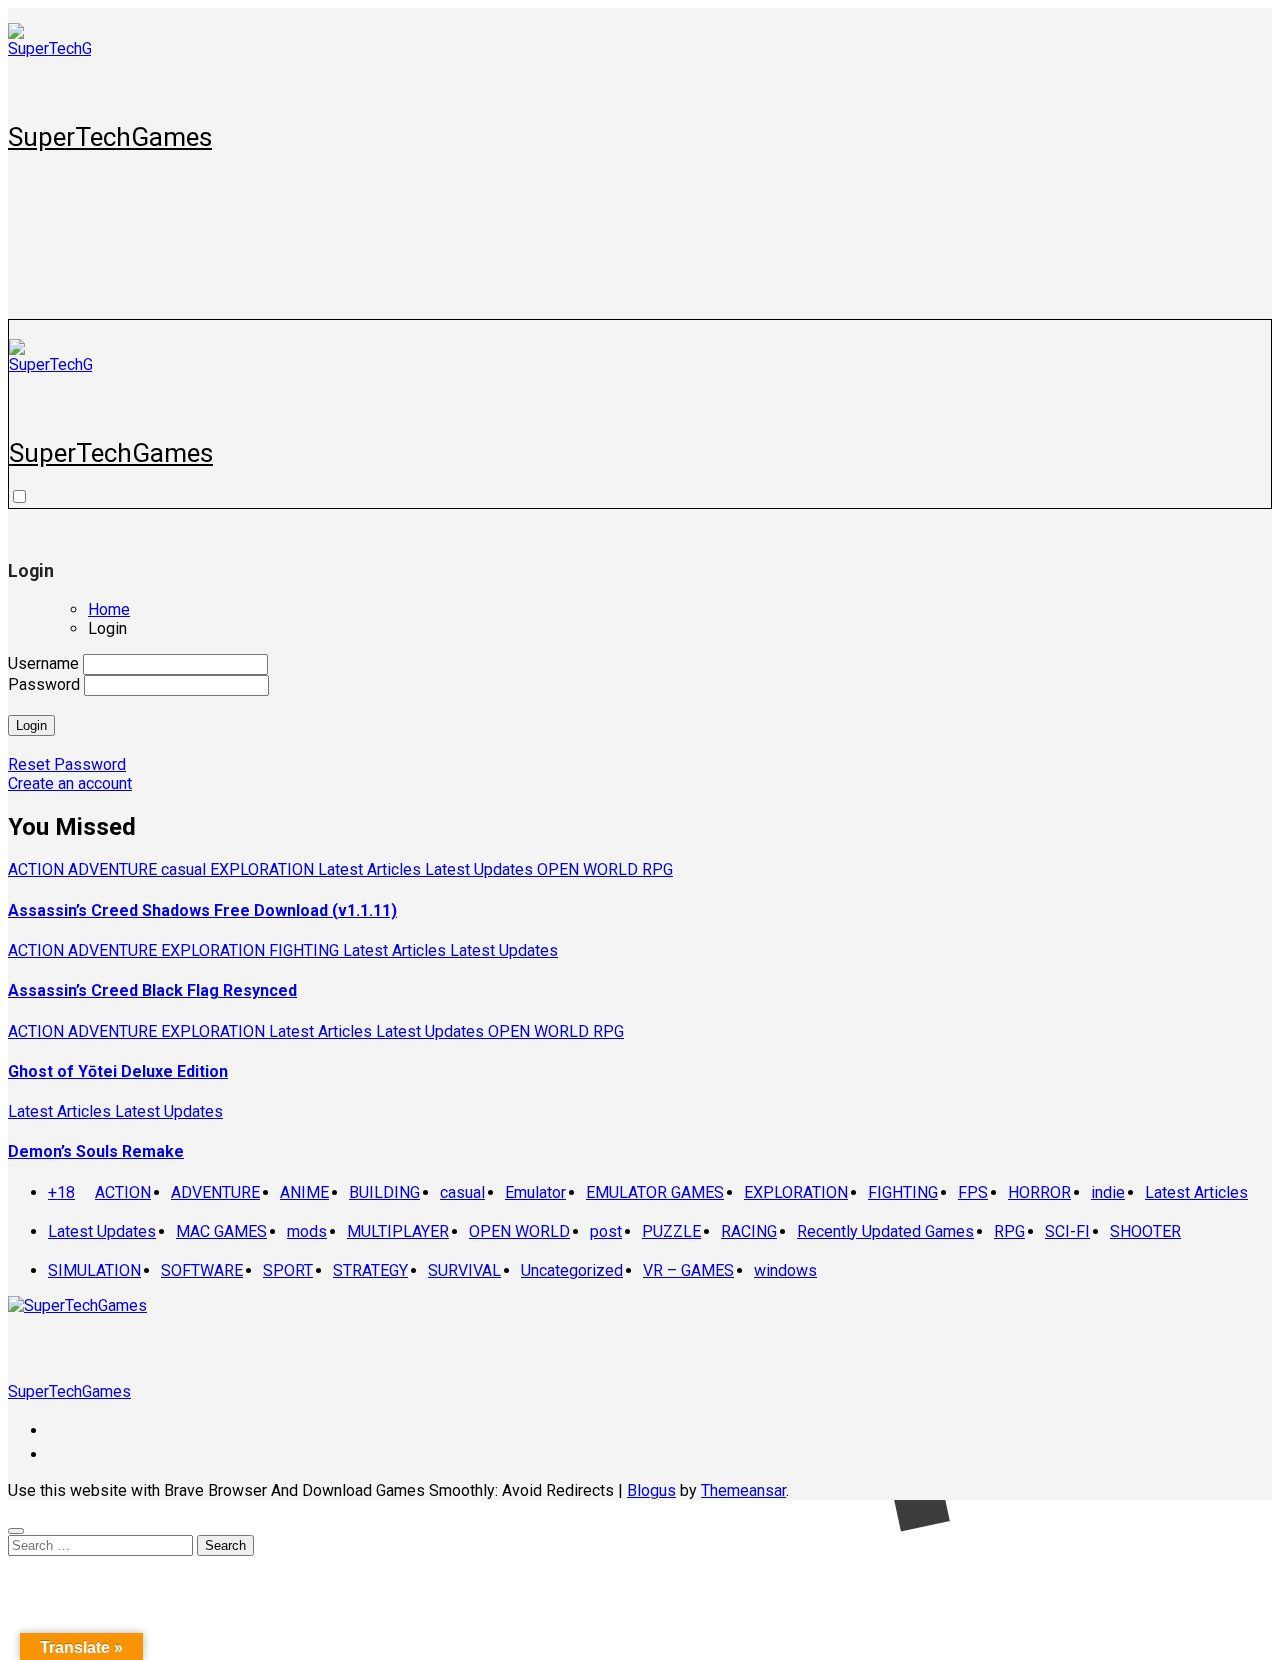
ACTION (38, 869)
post (606, 1231)
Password (44, 684)
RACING (749, 1231)
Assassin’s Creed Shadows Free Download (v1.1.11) (202, 910)
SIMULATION (94, 1270)
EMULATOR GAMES (655, 1192)
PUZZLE (671, 1231)
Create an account (70, 783)
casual (185, 869)
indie (1108, 1192)
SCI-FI (1067, 1231)
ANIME (304, 1192)
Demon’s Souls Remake (96, 1151)
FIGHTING (306, 950)
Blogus (651, 1490)
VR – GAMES (688, 1270)
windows (785, 1270)
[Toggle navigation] (20, 328)
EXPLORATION (264, 869)
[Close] (16, 1531)
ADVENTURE (114, 869)
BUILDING (384, 1192)
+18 (61, 1192)
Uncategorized (572, 1270)
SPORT (288, 1270)
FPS (973, 1192)
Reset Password (67, 764)
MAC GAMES (221, 1231)
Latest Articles (371, 869)
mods (307, 1231)
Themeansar (743, 1490)
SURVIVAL (464, 1270)
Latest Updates (481, 869)
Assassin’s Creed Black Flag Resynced (152, 990)
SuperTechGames (110, 137)
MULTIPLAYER (398, 1231)
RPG (657, 869)
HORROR (1039, 1192)
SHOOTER (1145, 1231)
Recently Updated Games (885, 1231)
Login (31, 725)
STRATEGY (370, 1270)
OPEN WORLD (589, 869)
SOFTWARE (202, 1270)
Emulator (535, 1192)
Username (43, 663)
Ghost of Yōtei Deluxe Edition (118, 1071)
